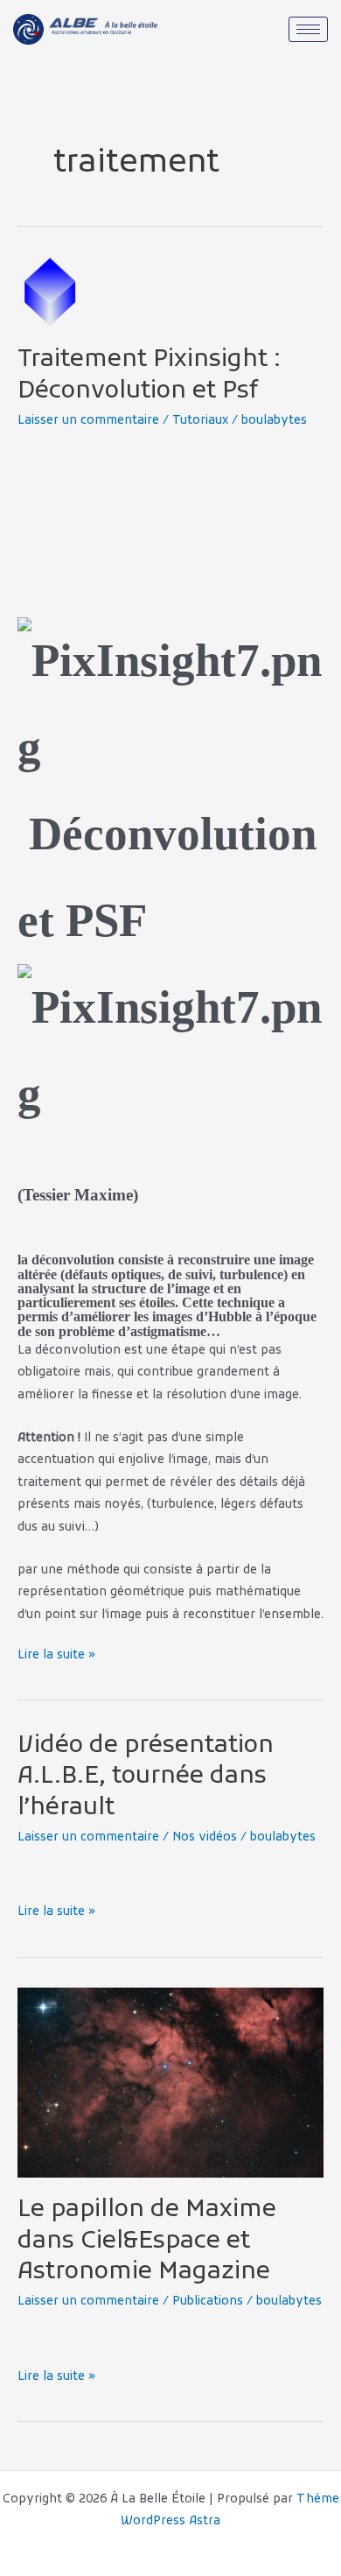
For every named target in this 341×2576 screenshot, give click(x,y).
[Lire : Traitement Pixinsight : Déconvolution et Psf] (52, 292)
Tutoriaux (200, 421)
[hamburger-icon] (308, 29)
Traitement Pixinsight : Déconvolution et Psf (149, 376)
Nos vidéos (205, 1837)
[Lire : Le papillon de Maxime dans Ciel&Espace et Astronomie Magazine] (170, 2083)
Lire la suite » (56, 1654)
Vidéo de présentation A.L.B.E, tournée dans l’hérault (146, 1777)
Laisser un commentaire (88, 421)
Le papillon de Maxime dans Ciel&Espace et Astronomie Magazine (147, 2241)
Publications (208, 2302)
